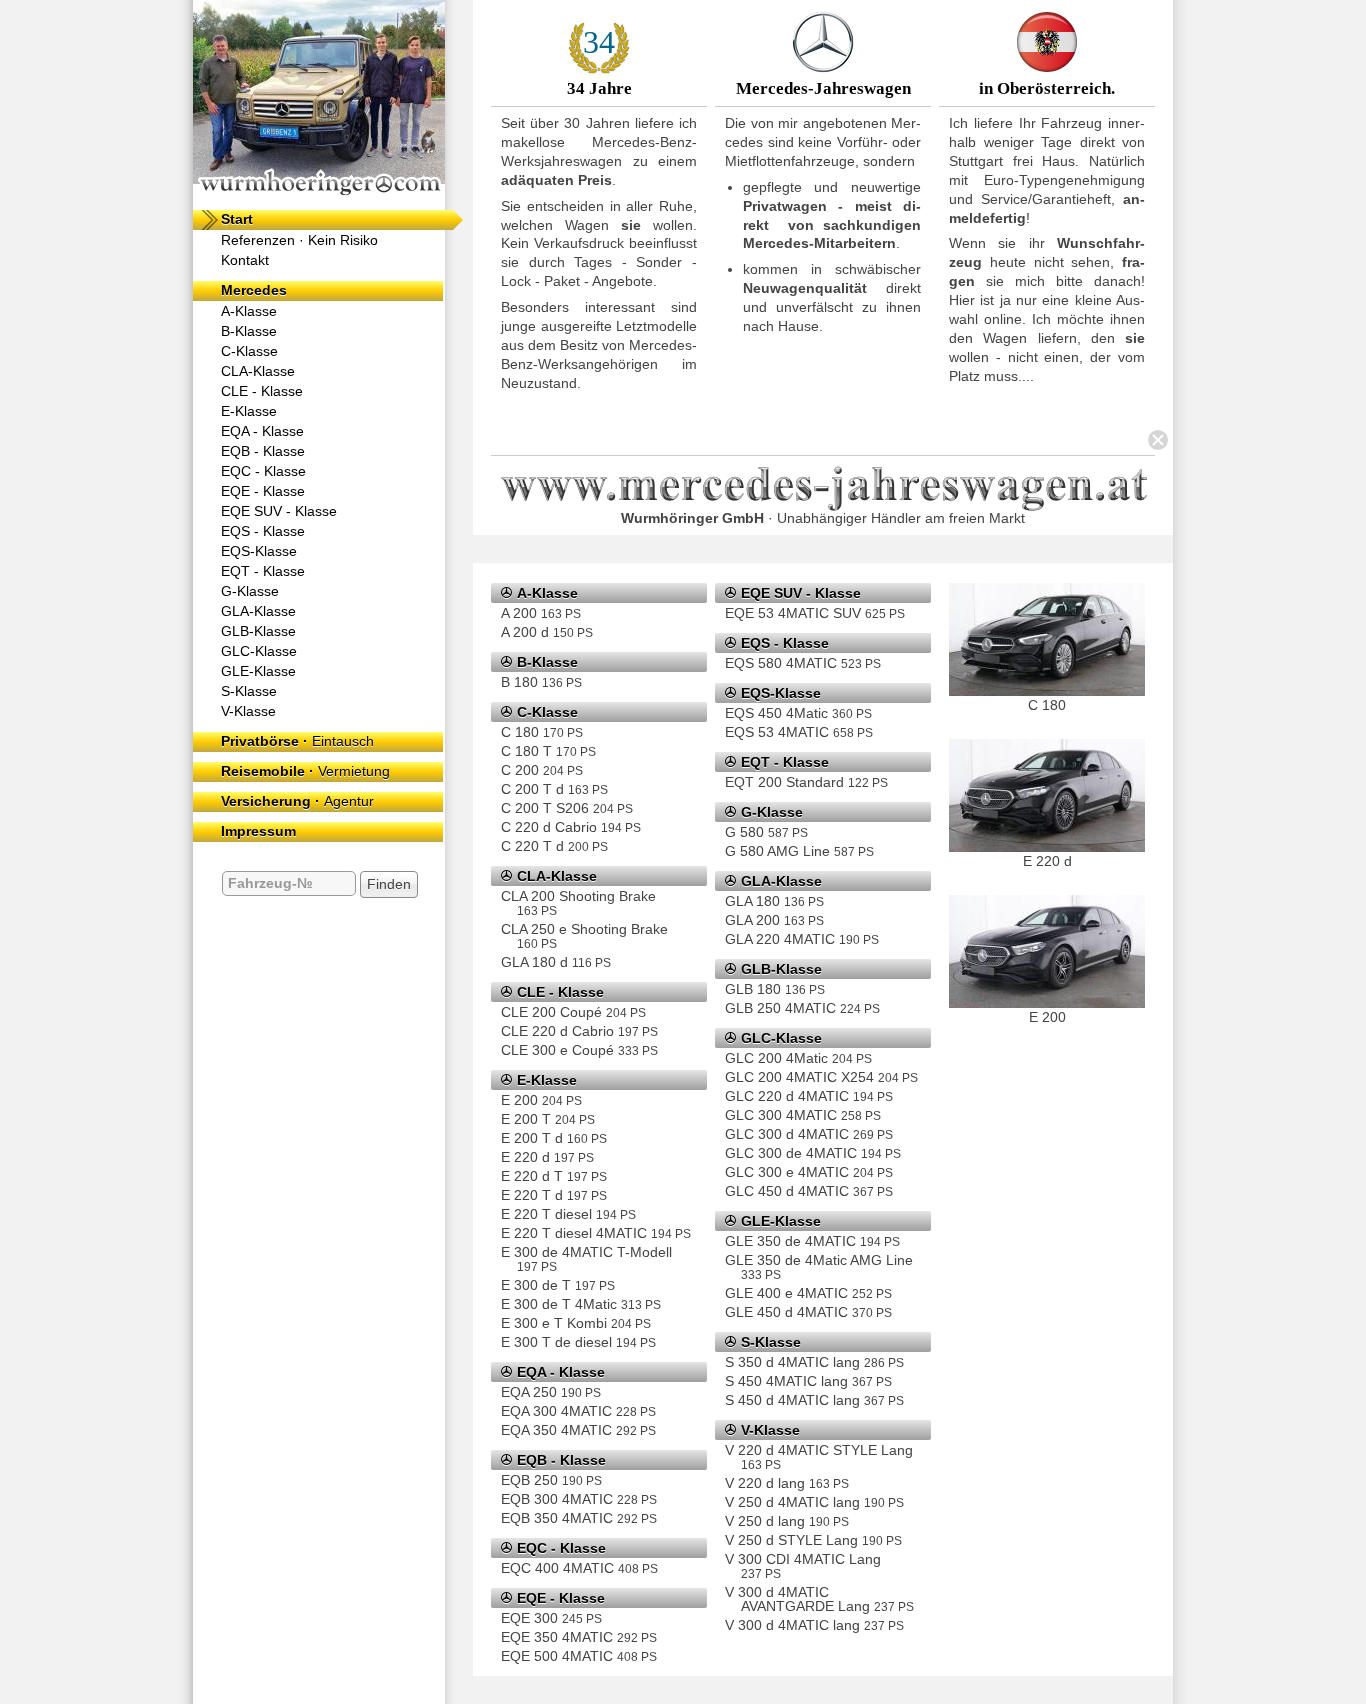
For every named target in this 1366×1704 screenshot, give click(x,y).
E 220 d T (554, 1176)
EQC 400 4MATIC (579, 1568)
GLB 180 (775, 989)
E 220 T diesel (568, 1214)
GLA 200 (774, 920)
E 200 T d (554, 1138)
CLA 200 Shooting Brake (578, 902)
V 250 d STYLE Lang (813, 1540)
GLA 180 (774, 901)
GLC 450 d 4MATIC (809, 1191)
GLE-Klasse (258, 671)
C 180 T (548, 751)
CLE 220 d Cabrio (579, 1031)
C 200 (542, 770)
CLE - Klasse (262, 391)
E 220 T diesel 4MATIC (596, 1233)
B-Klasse (249, 331)
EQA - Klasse (262, 431)
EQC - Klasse (263, 471)
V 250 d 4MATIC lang (814, 1502)
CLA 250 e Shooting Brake (584, 935)
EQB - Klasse (263, 451)
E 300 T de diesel (578, 1342)
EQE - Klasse (263, 491)
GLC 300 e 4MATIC (809, 1172)
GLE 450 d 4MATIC (808, 1312)
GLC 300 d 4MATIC (809, 1134)
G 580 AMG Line (799, 851)
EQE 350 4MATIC (579, 1637)
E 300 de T (558, 1285)
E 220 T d (554, 1195)
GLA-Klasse (258, 611)
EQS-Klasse (259, 551)
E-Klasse (249, 411)
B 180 (541, 682)
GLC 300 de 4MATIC (813, 1153)
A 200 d (547, 632)
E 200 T (548, 1119)
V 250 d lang (787, 1521)
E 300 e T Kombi (576, 1323)
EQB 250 (551, 1480)
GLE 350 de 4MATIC (812, 1241)
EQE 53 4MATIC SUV (815, 613)
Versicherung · (297, 801)
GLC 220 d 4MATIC (809, 1096)
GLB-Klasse (258, 631)
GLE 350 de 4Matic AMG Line (819, 1266)
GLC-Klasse (259, 651)
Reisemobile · (305, 771)
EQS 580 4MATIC (803, 663)
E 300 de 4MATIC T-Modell (586, 1258)
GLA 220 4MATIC (802, 939)
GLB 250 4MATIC (802, 1008)
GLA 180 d (556, 962)
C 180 (542, 732)
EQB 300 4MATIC (579, 1499)
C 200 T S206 (567, 808)
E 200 (541, 1100)
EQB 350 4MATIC (579, 1518)
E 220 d (547, 1157)
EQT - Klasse (263, 571)
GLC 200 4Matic (798, 1058)
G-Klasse (250, 591)
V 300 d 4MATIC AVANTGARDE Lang (819, 1599)
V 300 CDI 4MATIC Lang (803, 1565)
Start (237, 219)
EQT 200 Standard (806, 782)
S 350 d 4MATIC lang (814, 1362)
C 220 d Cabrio (571, 827)
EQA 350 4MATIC (578, 1430)
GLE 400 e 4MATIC (808, 1293)
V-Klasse (248, 711)
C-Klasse (249, 351)
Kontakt (245, 260)
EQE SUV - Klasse (279, 511)
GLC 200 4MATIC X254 (821, 1077)
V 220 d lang (787, 1483)
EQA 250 (551, 1392)
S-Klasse (249, 691)
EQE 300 (551, 1618)
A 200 (541, 613)
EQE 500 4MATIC (579, 1656)
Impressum (258, 831)
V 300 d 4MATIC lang (814, 1625)
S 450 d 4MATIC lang (814, 1400)
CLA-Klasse (258, 371)
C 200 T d (554, 789)
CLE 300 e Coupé (579, 1050)
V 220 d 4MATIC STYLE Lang (819, 1456)
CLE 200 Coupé (573, 1012)
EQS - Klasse (263, 531)
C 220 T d (554, 846)
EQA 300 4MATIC (578, 1411)
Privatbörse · (297, 741)
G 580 (766, 832)
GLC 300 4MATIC (803, 1115)
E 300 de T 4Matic (581, 1304)
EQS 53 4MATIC (799, 732)
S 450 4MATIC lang (808, 1381)
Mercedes (254, 290)
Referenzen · (299, 240)
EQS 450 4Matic (798, 713)
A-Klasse (249, 311)
